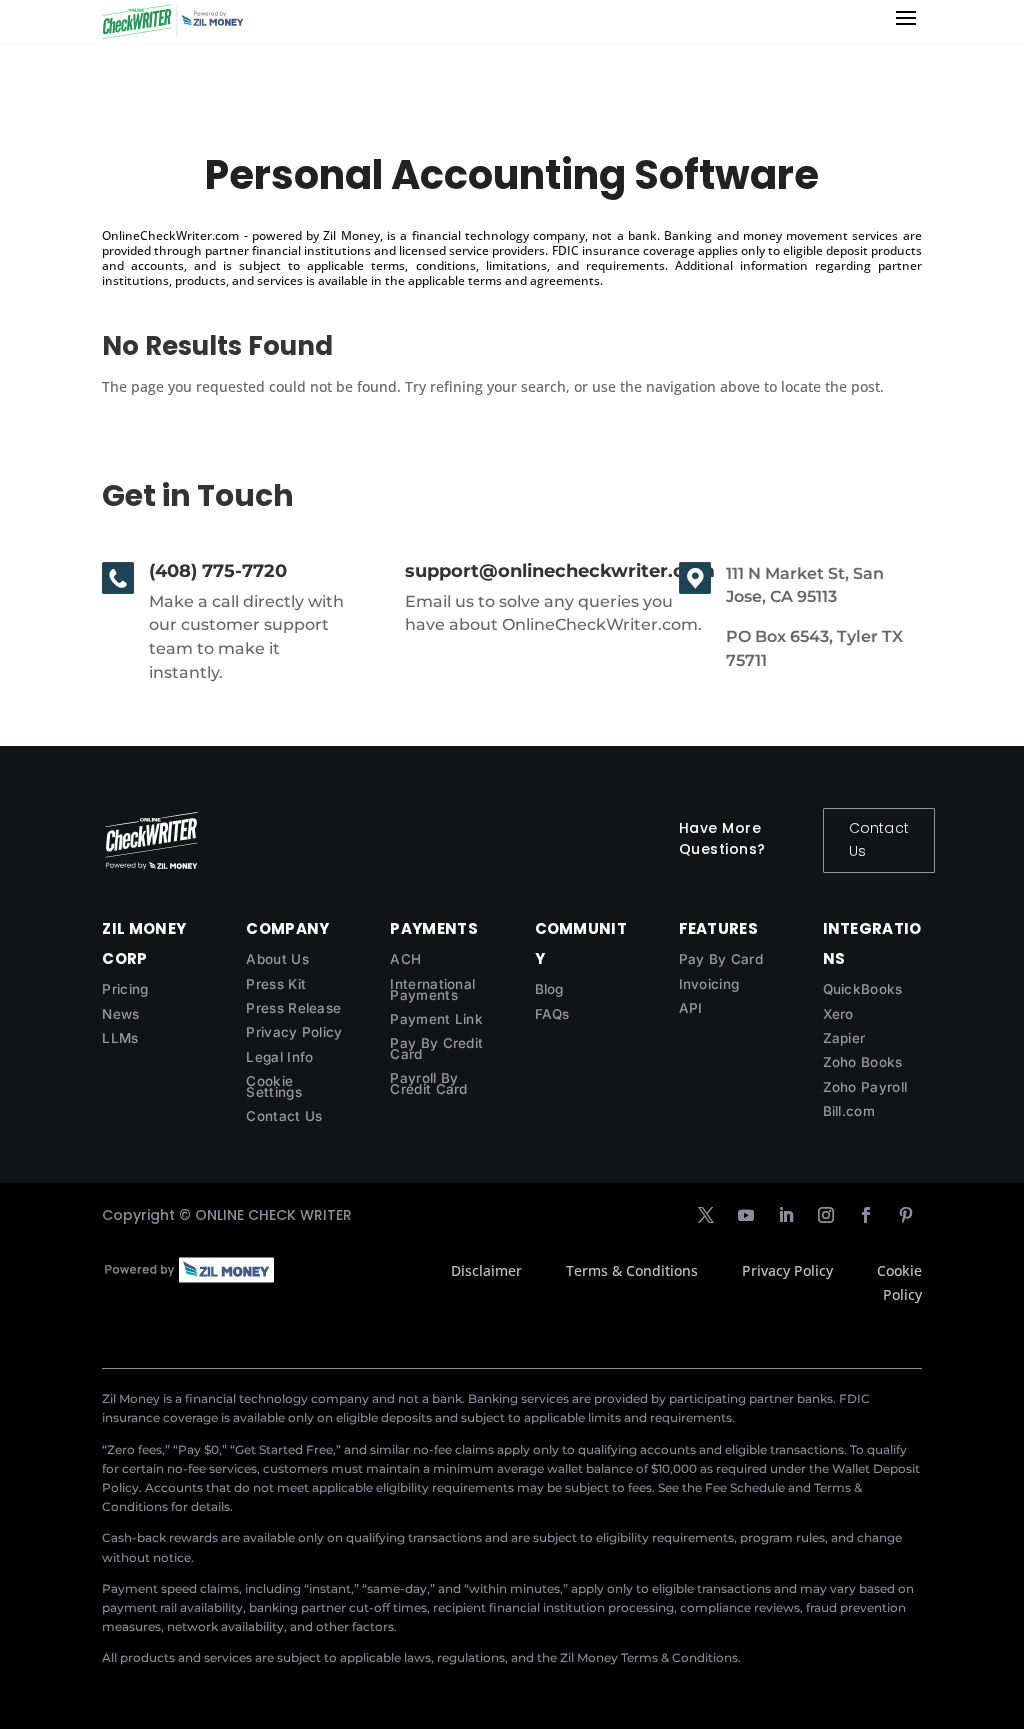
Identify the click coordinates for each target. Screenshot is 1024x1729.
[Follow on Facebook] (866, 1215)
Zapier (844, 1038)
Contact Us (879, 840)
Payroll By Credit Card (428, 1083)
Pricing (125, 989)
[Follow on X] (706, 1215)
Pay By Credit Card (436, 1048)
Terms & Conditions (632, 1270)
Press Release (293, 1008)
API (691, 1008)
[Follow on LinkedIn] (786, 1215)
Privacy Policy (294, 1032)
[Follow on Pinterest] (906, 1215)
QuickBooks (863, 989)
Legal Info (279, 1057)
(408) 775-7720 (218, 571)
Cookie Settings (273, 1086)
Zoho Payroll (865, 1087)
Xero (838, 1014)
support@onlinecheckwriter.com (560, 571)
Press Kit (276, 984)
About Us (277, 959)
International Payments (432, 989)
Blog (549, 989)
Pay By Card (721, 959)
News (120, 1014)
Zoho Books (863, 1062)
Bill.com (849, 1111)
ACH (405, 959)
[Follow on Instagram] (826, 1215)
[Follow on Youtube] (746, 1215)
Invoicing (709, 984)
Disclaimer (486, 1270)
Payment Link (436, 1019)
